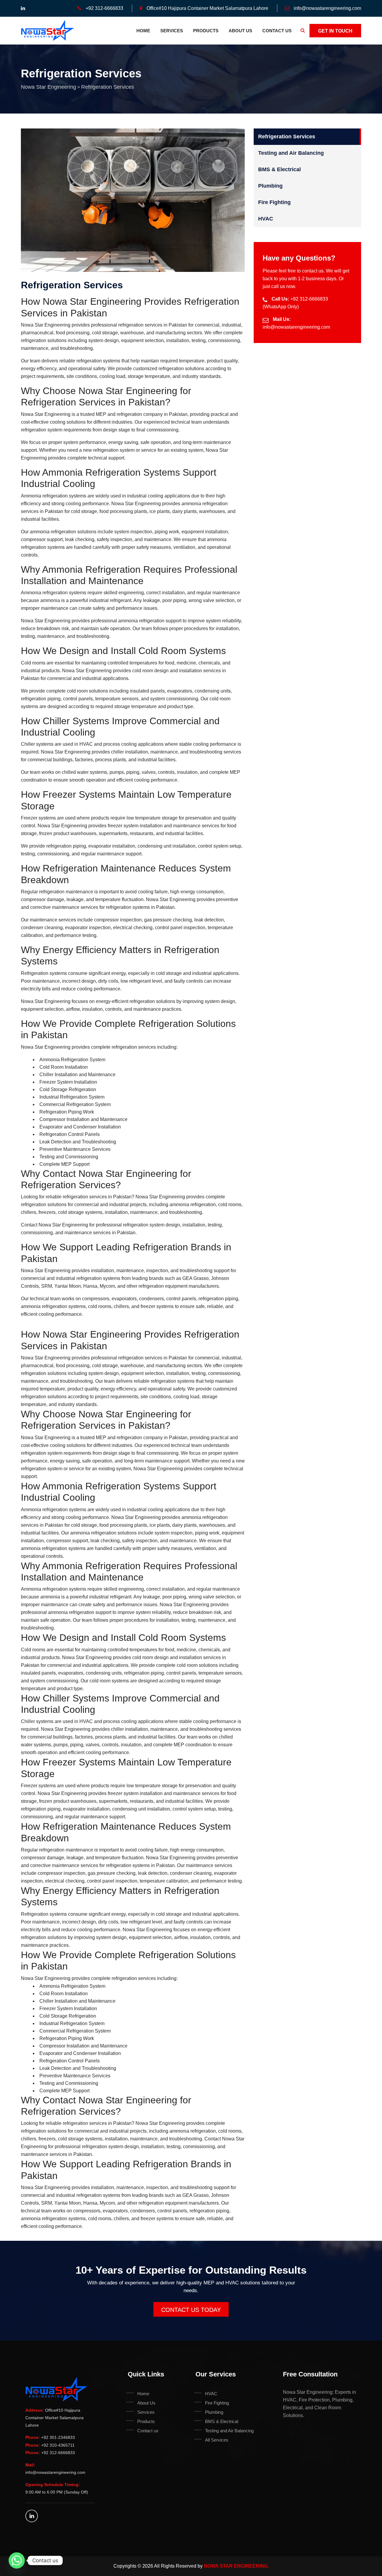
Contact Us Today (191, 2310)
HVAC (266, 219)
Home (143, 31)
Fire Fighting (274, 202)
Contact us (277, 31)
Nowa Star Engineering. (236, 2566)
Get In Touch (335, 31)
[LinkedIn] (32, 2516)
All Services (217, 2440)
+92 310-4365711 (58, 2445)
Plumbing (270, 186)
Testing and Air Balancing (291, 153)
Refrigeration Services (287, 137)
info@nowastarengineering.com (327, 8)
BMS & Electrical (279, 169)
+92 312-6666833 (104, 8)
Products (206, 31)
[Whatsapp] (17, 2560)
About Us (240, 31)
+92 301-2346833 (58, 2437)
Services (172, 31)
